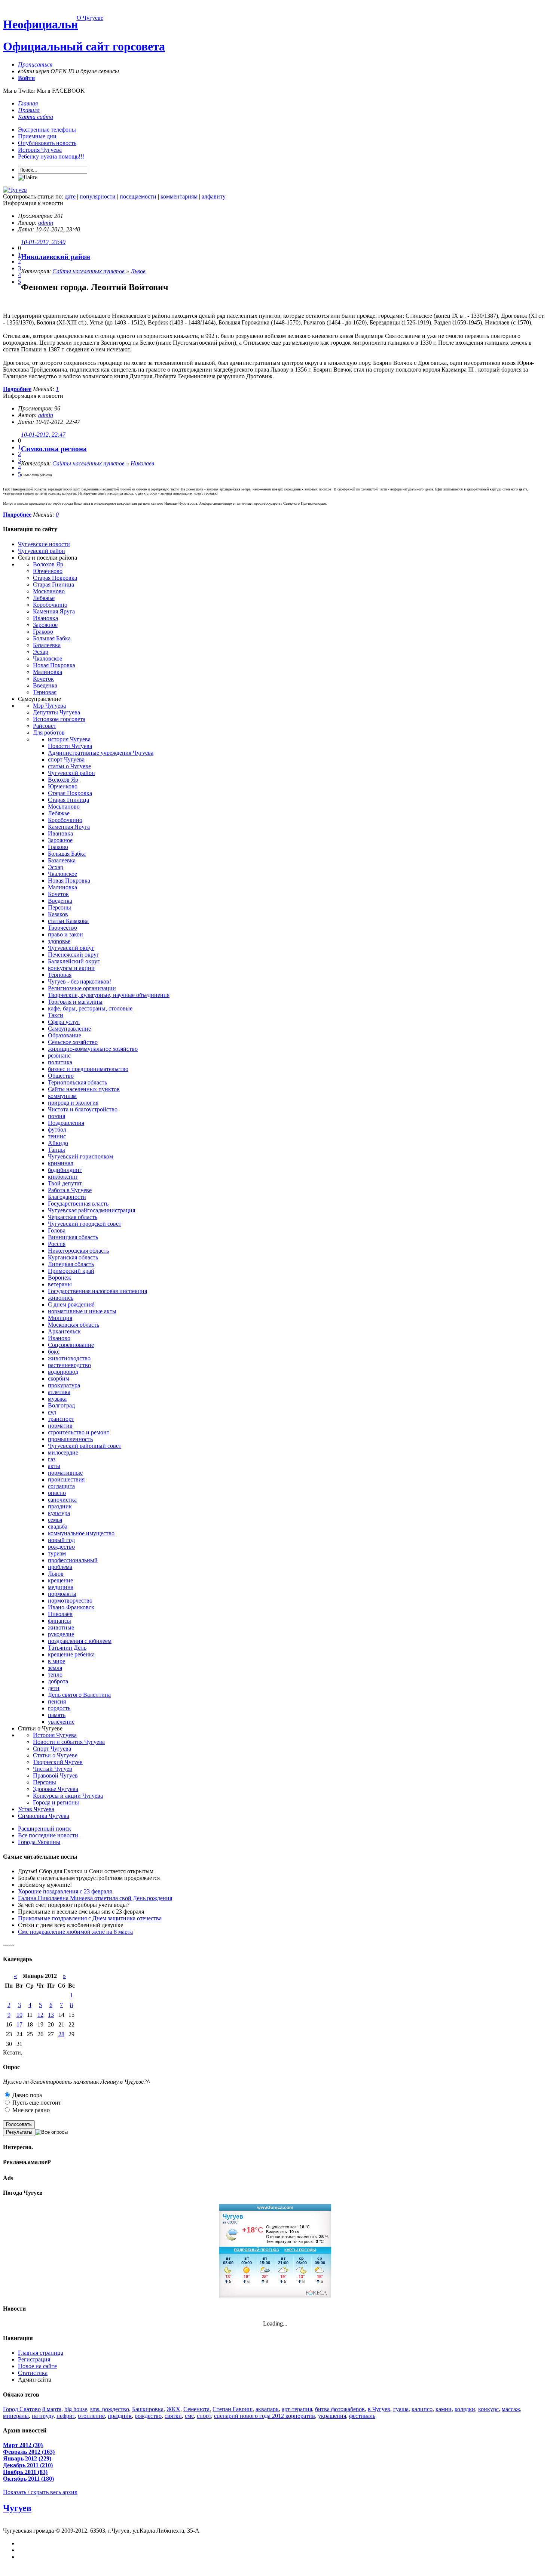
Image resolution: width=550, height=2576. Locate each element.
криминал (61, 1163)
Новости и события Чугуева (69, 1742)
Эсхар (41, 652)
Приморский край (71, 1271)
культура (59, 1513)
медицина (61, 1587)
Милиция (60, 1318)
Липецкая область (71, 1264)
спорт (204, 2416)
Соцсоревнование (71, 1345)
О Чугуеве (90, 18)
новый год (61, 1540)
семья (55, 1520)
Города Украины (39, 1842)
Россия (57, 1244)
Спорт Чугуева (52, 1749)
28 (61, 2034)
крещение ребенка (71, 1654)
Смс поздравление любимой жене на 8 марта (75, 1932)
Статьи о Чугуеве (55, 1755)
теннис (57, 1136)
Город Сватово (22, 2409)
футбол (57, 1129)
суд (52, 1412)
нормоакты (62, 1594)
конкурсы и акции (71, 968)
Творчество (62, 928)
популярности (98, 196)
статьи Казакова (68, 921)
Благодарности (67, 1197)
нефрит (66, 2416)
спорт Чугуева (66, 759)
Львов (138, 271)
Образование (65, 1035)
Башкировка (148, 2409)
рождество (61, 1547)
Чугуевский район (42, 551)
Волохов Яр (48, 564)
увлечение (61, 1722)
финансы (59, 1621)
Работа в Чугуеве (70, 1190)
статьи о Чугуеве (69, 766)
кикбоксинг (63, 1177)
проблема (60, 1567)
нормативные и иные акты (82, 1311)
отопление (91, 2416)
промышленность (70, 1439)
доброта (58, 1681)
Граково (43, 632)
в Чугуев (379, 2409)
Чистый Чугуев (53, 1769)
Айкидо (58, 1143)
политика (60, 1062)
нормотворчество (70, 1601)
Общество (61, 1076)
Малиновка (48, 672)
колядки (465, 2409)
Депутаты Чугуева (56, 712)
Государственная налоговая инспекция (97, 1291)
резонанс (59, 1055)
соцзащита (61, 1486)
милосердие (63, 1452)
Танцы (56, 1150)
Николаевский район (56, 257)
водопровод (63, 1372)
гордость (59, 1708)
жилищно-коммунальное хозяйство (93, 1049)
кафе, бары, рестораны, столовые (90, 1008)
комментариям (179, 196)
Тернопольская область (77, 1082)
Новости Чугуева (70, 746)
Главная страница (41, 2353)
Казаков (58, 914)
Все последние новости (48, 1835)
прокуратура (64, 1385)
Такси (56, 1015)
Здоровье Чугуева (56, 1789)
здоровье (59, 941)
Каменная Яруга (54, 611)
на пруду (43, 2416)
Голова (57, 1230)
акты (54, 1466)
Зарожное (45, 625)
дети (54, 1688)
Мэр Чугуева (49, 706)
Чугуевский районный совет (85, 1446)
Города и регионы (56, 1802)
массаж (511, 2409)
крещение (60, 1580)
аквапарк (267, 2409)
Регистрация (34, 2359)
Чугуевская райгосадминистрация (91, 1210)
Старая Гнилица (54, 584)
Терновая (45, 692)
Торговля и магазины (75, 1002)
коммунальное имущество (81, 1533)
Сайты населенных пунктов (89, 271)
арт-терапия (297, 2409)
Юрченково (48, 571)
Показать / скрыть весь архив (40, 2492)
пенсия (57, 1701)
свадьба (58, 1526)
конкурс (488, 2409)
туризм (57, 1553)
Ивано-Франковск (71, 1607)
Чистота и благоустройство (83, 1109)
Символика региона (54, 449)
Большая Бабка (52, 638)
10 (19, 2015)
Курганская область (73, 1257)
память (57, 1715)
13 (51, 2015)
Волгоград (61, 1405)
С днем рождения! (71, 1304)
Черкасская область (73, 1217)
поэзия (56, 1116)
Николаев (142, 463)
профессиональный (73, 1560)
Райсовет (45, 726)
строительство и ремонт (79, 1432)
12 (40, 2015)
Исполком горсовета (59, 719)
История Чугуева (40, 150)
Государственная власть (78, 1204)
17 (19, 2024)
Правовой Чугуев (55, 1775)
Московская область (74, 1325)
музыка (57, 1399)
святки (173, 2416)
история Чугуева (69, 739)
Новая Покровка (54, 665)
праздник (60, 1506)
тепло (55, 1675)
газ (52, 1459)
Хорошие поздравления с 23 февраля (65, 1891)
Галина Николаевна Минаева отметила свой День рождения (95, 1898)
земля (55, 1668)
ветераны (60, 1284)
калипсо (422, 2409)
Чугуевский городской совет (85, 1224)
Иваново (59, 1338)
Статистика (33, 2373)
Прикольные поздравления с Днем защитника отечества (90, 1918)
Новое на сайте (37, 2366)
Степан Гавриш (233, 2409)
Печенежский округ (74, 955)
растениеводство (69, 1365)
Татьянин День (67, 1648)
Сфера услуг (64, 1022)
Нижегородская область (78, 1251)
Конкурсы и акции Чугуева (68, 1796)
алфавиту (214, 196)
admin (46, 223)
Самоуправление (69, 1029)
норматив (60, 1426)
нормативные (65, 1473)
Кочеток (43, 679)
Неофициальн (40, 24)
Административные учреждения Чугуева (101, 753)
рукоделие (61, 1634)
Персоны (59, 907)
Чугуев (17, 2508)
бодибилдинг (65, 1170)
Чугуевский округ (71, 948)
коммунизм (62, 1096)
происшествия (66, 1479)
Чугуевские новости (44, 544)
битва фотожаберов (340, 2409)
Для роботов (49, 733)
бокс (54, 1352)
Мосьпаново (49, 591)
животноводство (69, 1358)
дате (70, 196)
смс (189, 2416)
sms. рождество (110, 2409)
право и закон (65, 934)
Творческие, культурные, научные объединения (109, 995)
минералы (16, 2416)
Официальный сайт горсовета (84, 46)
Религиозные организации (82, 988)
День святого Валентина (79, 1695)
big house (76, 2409)
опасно (57, 1493)
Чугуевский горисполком (80, 1156)
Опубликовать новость (47, 143)
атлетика (59, 1392)
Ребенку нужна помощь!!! (51, 156)
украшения (332, 2416)
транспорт (61, 1419)
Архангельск (64, 1331)
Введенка (45, 685)
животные (61, 1627)
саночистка (62, 1500)
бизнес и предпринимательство (88, 1069)
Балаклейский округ (74, 961)
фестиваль (362, 2416)
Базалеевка (47, 645)
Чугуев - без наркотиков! (80, 981)
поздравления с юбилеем (80, 1641)
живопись (61, 1298)
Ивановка (45, 618)
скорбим (59, 1378)
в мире (56, 1661)
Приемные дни (37, 136)
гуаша (401, 2409)
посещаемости (138, 196)
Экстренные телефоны (47, 130)
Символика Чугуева (44, 1816)
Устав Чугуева (36, 1809)
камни (444, 2409)
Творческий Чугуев (58, 1762)
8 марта (52, 2409)
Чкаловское (48, 658)
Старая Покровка (55, 578)
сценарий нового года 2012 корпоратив (265, 2416)
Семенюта (196, 2409)
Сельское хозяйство (73, 1042)
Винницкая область (73, 1237)
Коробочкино (50, 605)
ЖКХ (173, 2409)
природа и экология (73, 1103)
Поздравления (66, 1123)
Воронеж (59, 1278)
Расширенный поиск (45, 1829)
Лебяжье (44, 598)
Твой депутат (65, 1183)
